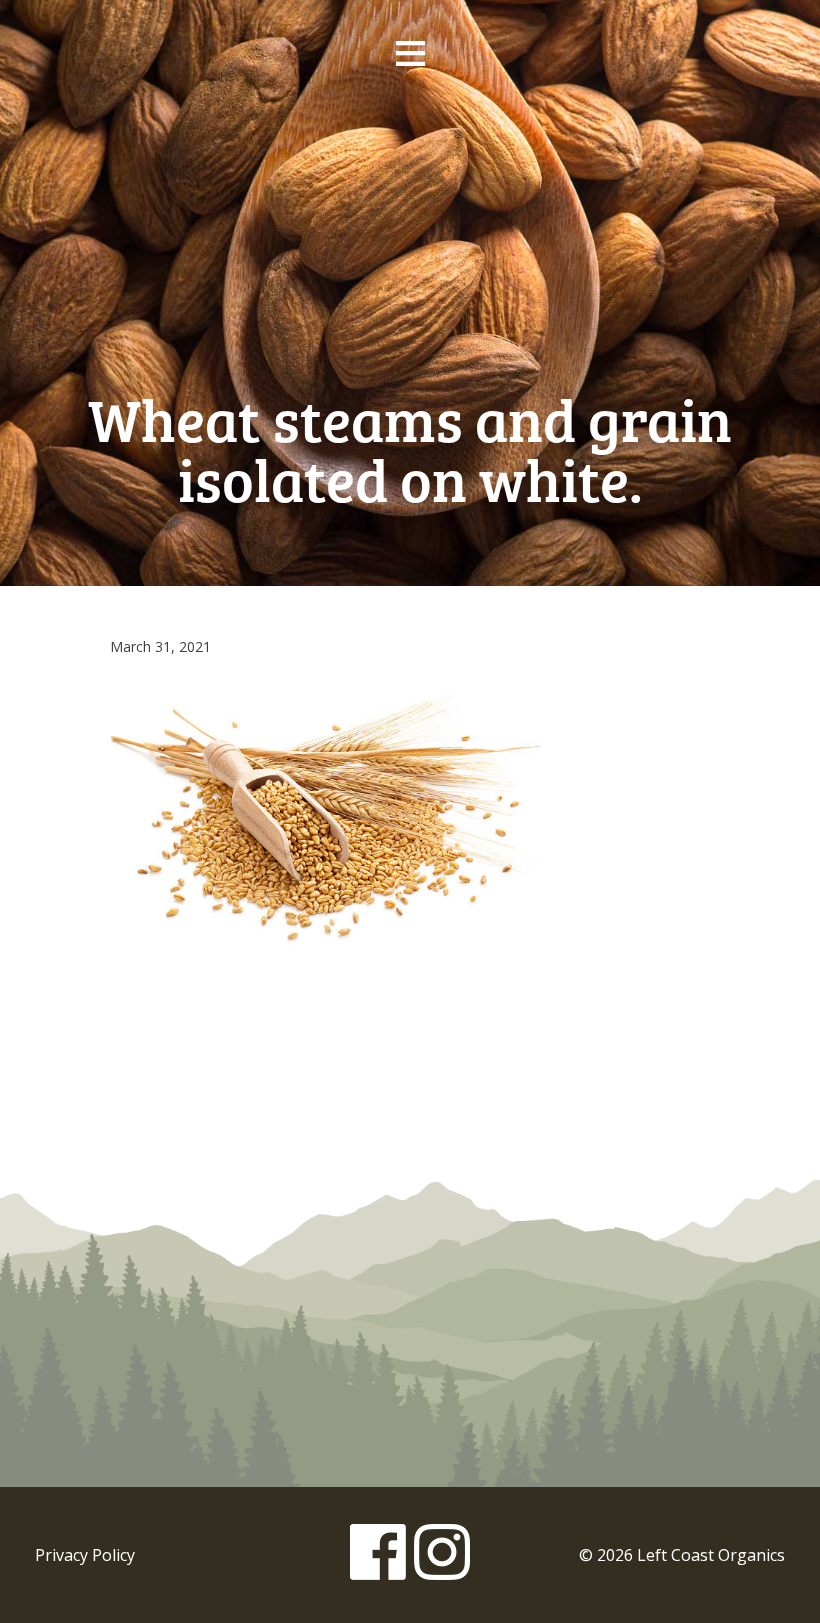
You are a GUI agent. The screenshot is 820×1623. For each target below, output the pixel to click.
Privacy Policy (85, 1555)
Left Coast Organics (410, 213)
